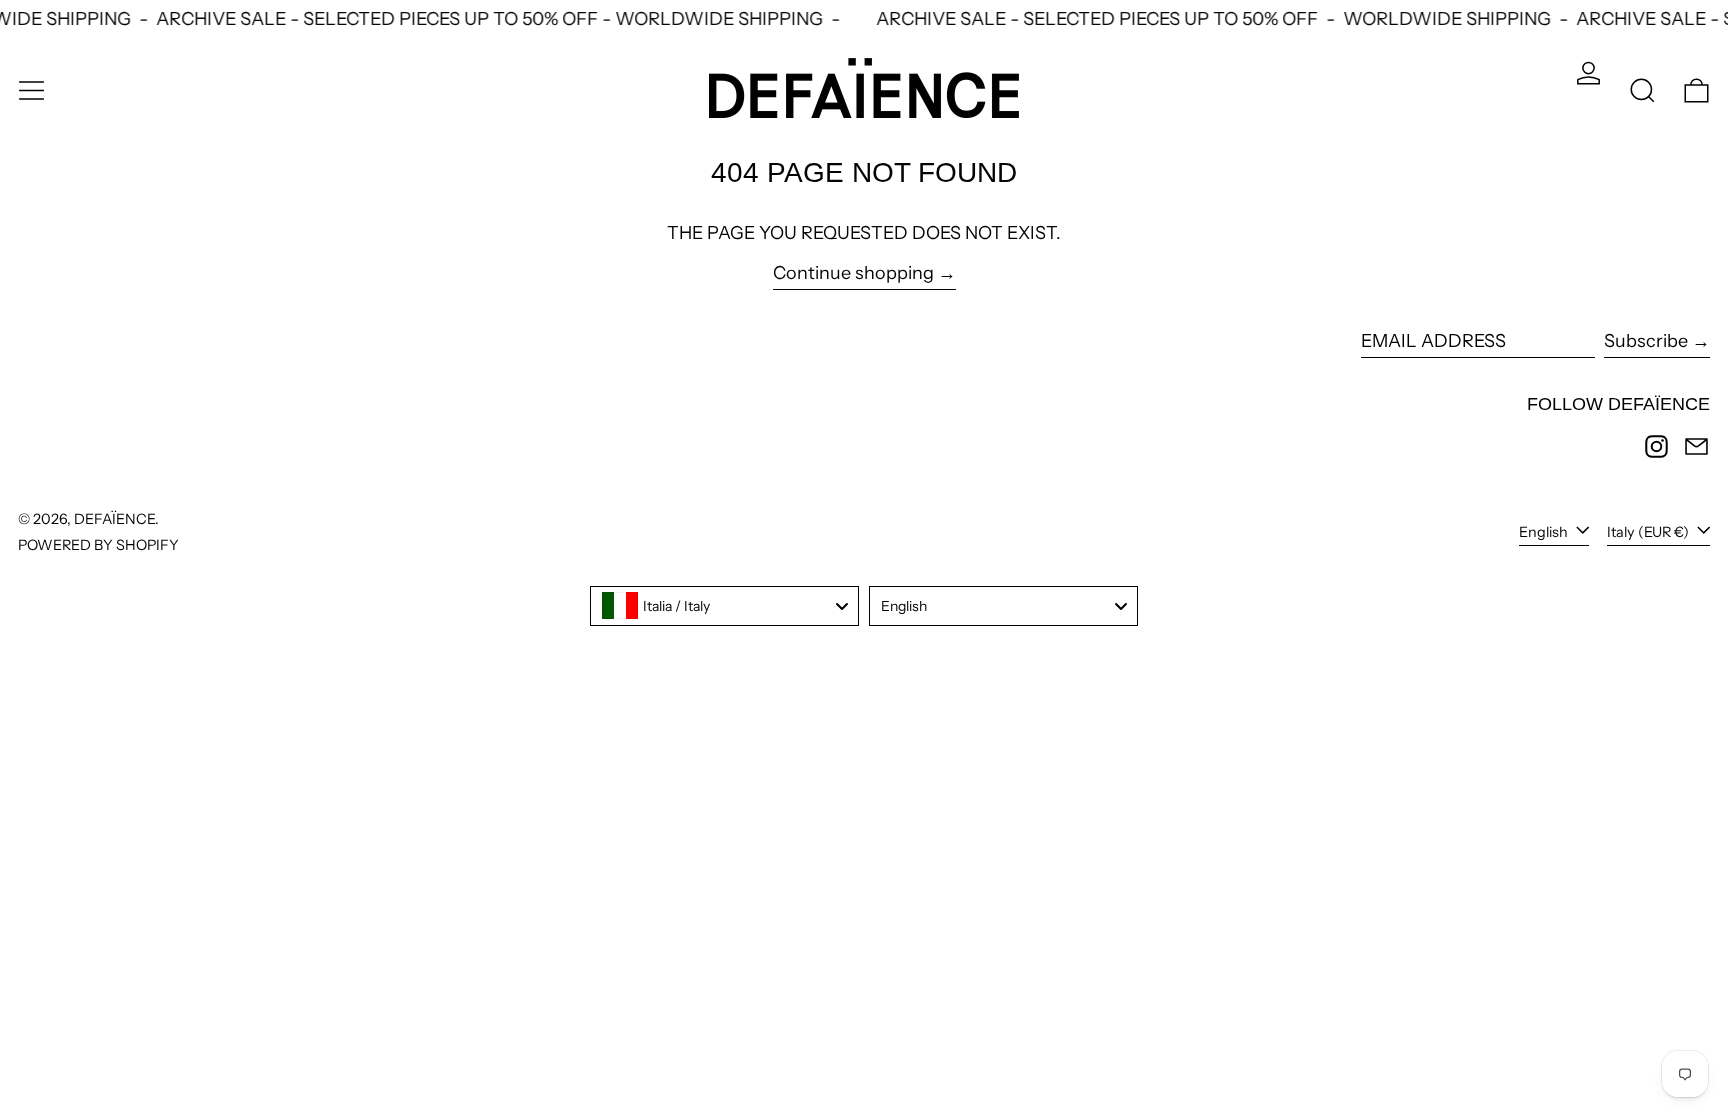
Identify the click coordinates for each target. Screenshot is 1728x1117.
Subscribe (1646, 341)
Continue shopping (853, 273)
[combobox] (724, 606)
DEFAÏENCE (114, 519)
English (1545, 532)
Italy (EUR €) (1649, 532)
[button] (1642, 90)
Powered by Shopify (98, 545)
